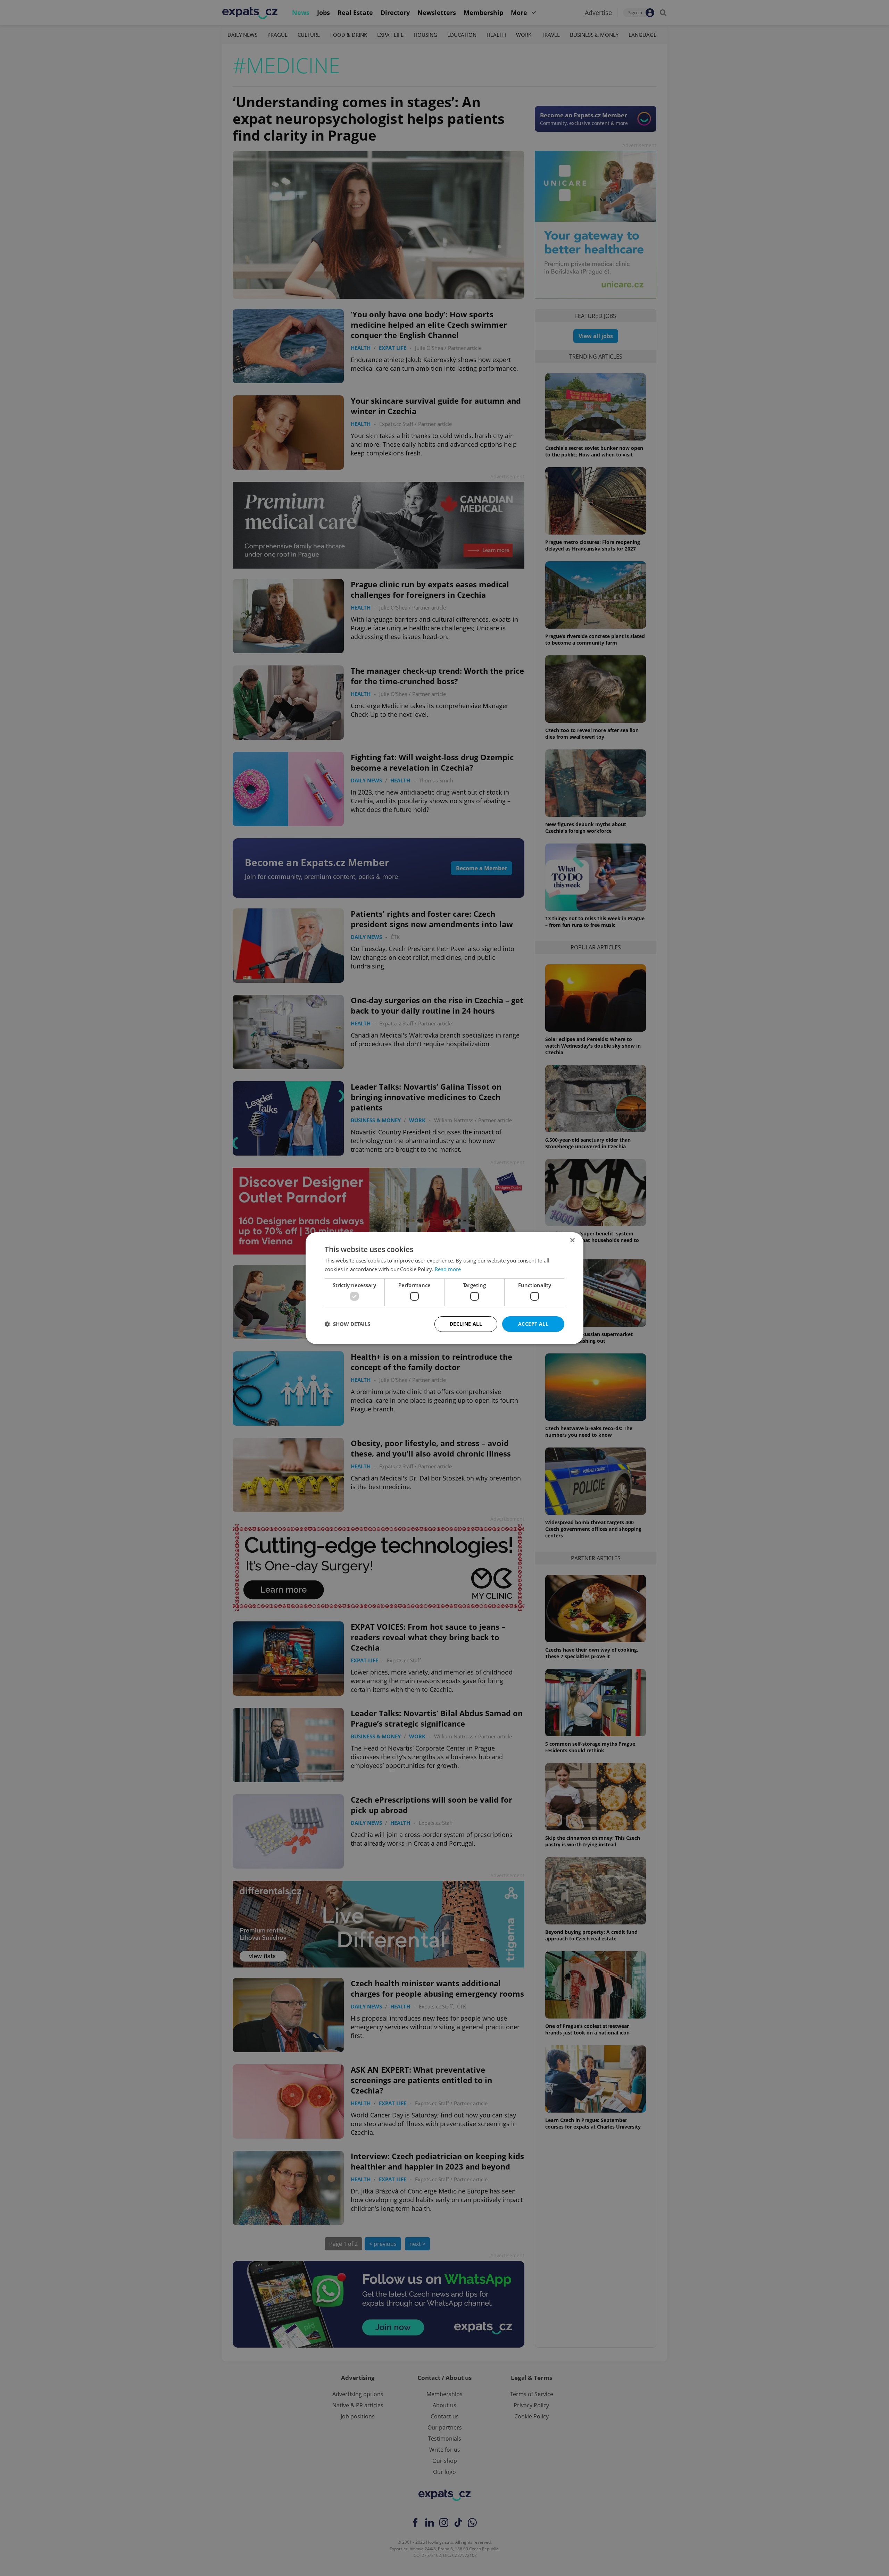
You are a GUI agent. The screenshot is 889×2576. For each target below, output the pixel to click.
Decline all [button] (466, 1324)
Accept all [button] (533, 1324)
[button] (347, 1324)
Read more (448, 1269)
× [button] (572, 1240)
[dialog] (444, 1288)
